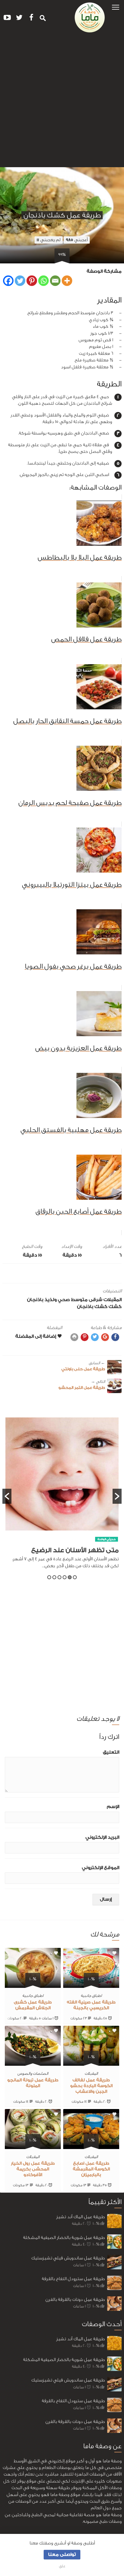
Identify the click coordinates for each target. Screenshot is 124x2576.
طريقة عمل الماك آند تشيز (81, 2217)
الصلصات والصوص (33, 2073)
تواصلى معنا (62, 2555)
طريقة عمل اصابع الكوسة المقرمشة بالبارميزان (91, 2169)
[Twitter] (20, 281)
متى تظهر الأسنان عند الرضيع (75, 1550)
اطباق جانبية (91, 1996)
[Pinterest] (32, 281)
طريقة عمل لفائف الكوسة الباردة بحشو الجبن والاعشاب (91, 2086)
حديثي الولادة (107, 1539)
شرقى (96, 1300)
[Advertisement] (62, 102)
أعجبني (77, 240)
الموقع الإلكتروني (101, 1868)
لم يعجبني (49, 240)
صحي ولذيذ (57, 1300)
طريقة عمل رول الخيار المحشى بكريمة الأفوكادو (33, 2169)
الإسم (113, 1807)
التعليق (111, 1752)
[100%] (91, 1984)
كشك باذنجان (92, 1307)
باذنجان (35, 1300)
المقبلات (113, 1300)
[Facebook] (8, 281)
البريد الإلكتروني (102, 1837)
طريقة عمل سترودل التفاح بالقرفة (73, 2279)
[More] (67, 281)
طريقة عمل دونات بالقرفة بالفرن (75, 2300)
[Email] (55, 281)
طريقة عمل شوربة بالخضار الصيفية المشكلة (64, 2238)
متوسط (79, 1300)
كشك (115, 1307)
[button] (116, 7)
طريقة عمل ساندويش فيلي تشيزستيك (68, 2258)
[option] (62, 1496)
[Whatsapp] (43, 281)
